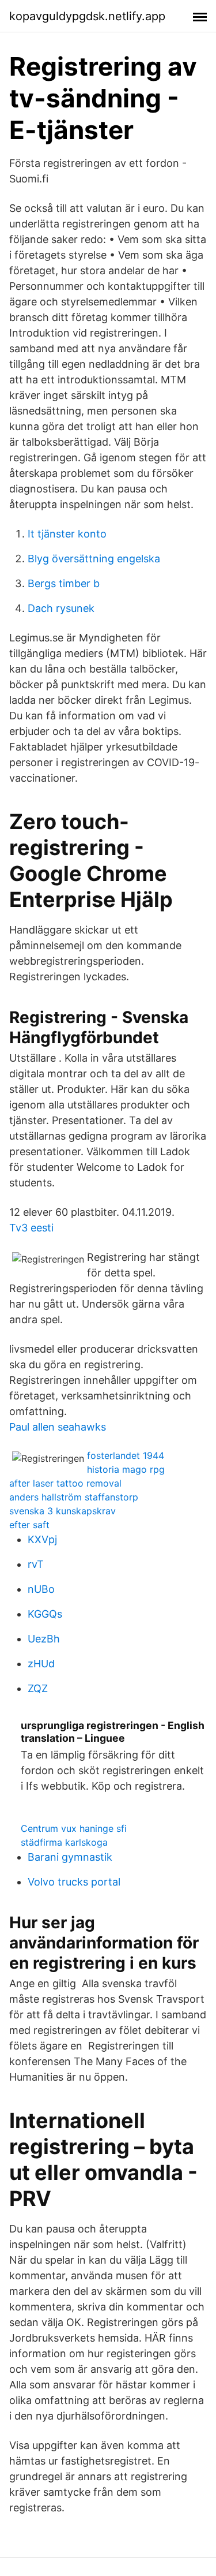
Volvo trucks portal (74, 1882)
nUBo (41, 1589)
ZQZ (38, 1688)
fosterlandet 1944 (126, 1455)
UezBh (44, 1639)
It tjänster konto (67, 534)
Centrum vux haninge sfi (74, 1828)
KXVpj (42, 1539)
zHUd (41, 1664)
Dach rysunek (61, 608)
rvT (36, 1564)
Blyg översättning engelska (94, 559)
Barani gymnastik (70, 1857)
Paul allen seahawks (58, 1427)
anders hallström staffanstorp (74, 1497)
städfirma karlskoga (64, 1842)
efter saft (29, 1525)
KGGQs (45, 1614)
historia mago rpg (126, 1469)
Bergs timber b (64, 583)
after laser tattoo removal (65, 1483)
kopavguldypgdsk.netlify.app (87, 16)
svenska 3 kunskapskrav (62, 1511)
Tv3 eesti (31, 1228)
